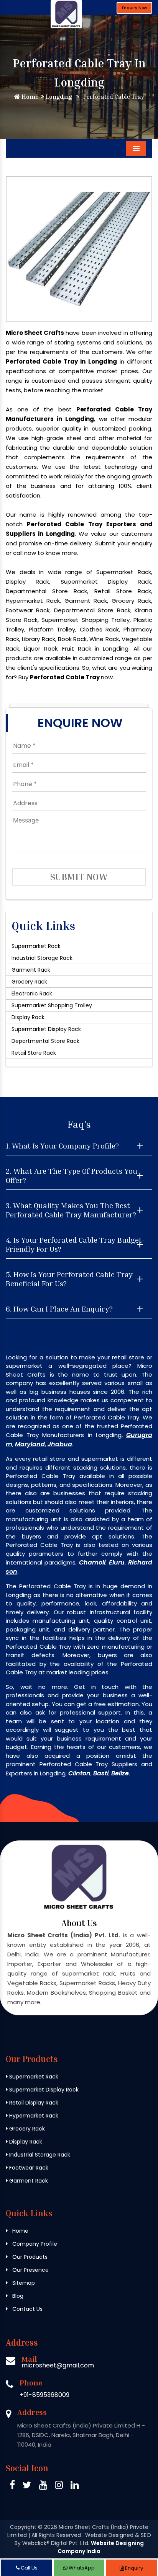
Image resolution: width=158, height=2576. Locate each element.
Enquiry (133, 2568)
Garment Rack (31, 970)
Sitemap (23, 2283)
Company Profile (34, 2244)
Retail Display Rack (33, 2103)
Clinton (79, 1773)
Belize (120, 1773)
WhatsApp (81, 2568)
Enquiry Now (134, 8)
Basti (101, 1773)
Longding (58, 96)
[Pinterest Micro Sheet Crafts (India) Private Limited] (43, 2486)
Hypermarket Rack (33, 2116)
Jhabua (60, 1444)
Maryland (30, 1444)
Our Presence (30, 2270)
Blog (17, 2296)
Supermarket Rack (36, 946)
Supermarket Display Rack (46, 1029)
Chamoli (92, 1562)
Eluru (117, 1562)
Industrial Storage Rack (42, 958)
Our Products (29, 2257)
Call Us (29, 2568)
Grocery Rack (29, 982)
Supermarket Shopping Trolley (52, 1005)
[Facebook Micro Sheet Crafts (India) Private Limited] (12, 2486)
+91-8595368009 (44, 2395)
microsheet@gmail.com (58, 2365)
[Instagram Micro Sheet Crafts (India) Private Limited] (59, 2486)
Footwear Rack (28, 2168)
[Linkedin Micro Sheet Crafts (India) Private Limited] (75, 2486)
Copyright (23, 2527)
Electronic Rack (32, 994)
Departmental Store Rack (45, 1041)
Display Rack (28, 1017)
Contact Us (27, 2309)
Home (29, 96)
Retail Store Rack (34, 1053)
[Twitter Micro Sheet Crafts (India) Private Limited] (27, 2486)
